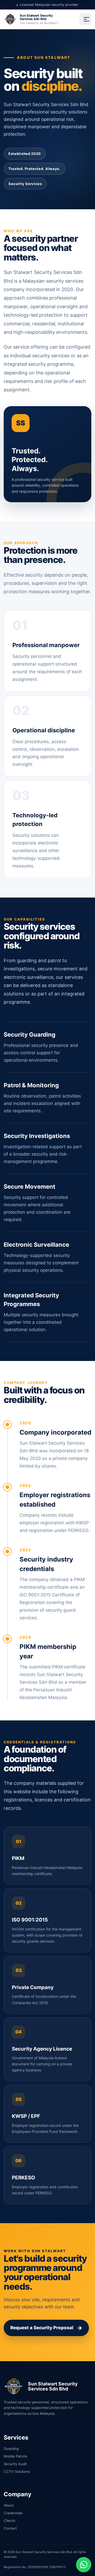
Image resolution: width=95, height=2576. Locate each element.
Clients (9, 2521)
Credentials (13, 2513)
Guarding (11, 2449)
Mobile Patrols (15, 2456)
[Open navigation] (85, 19)
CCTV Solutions (17, 2471)
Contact (10, 2528)
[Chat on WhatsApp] (84, 2565)
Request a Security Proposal (46, 2328)
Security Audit (15, 2464)
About (9, 2505)
